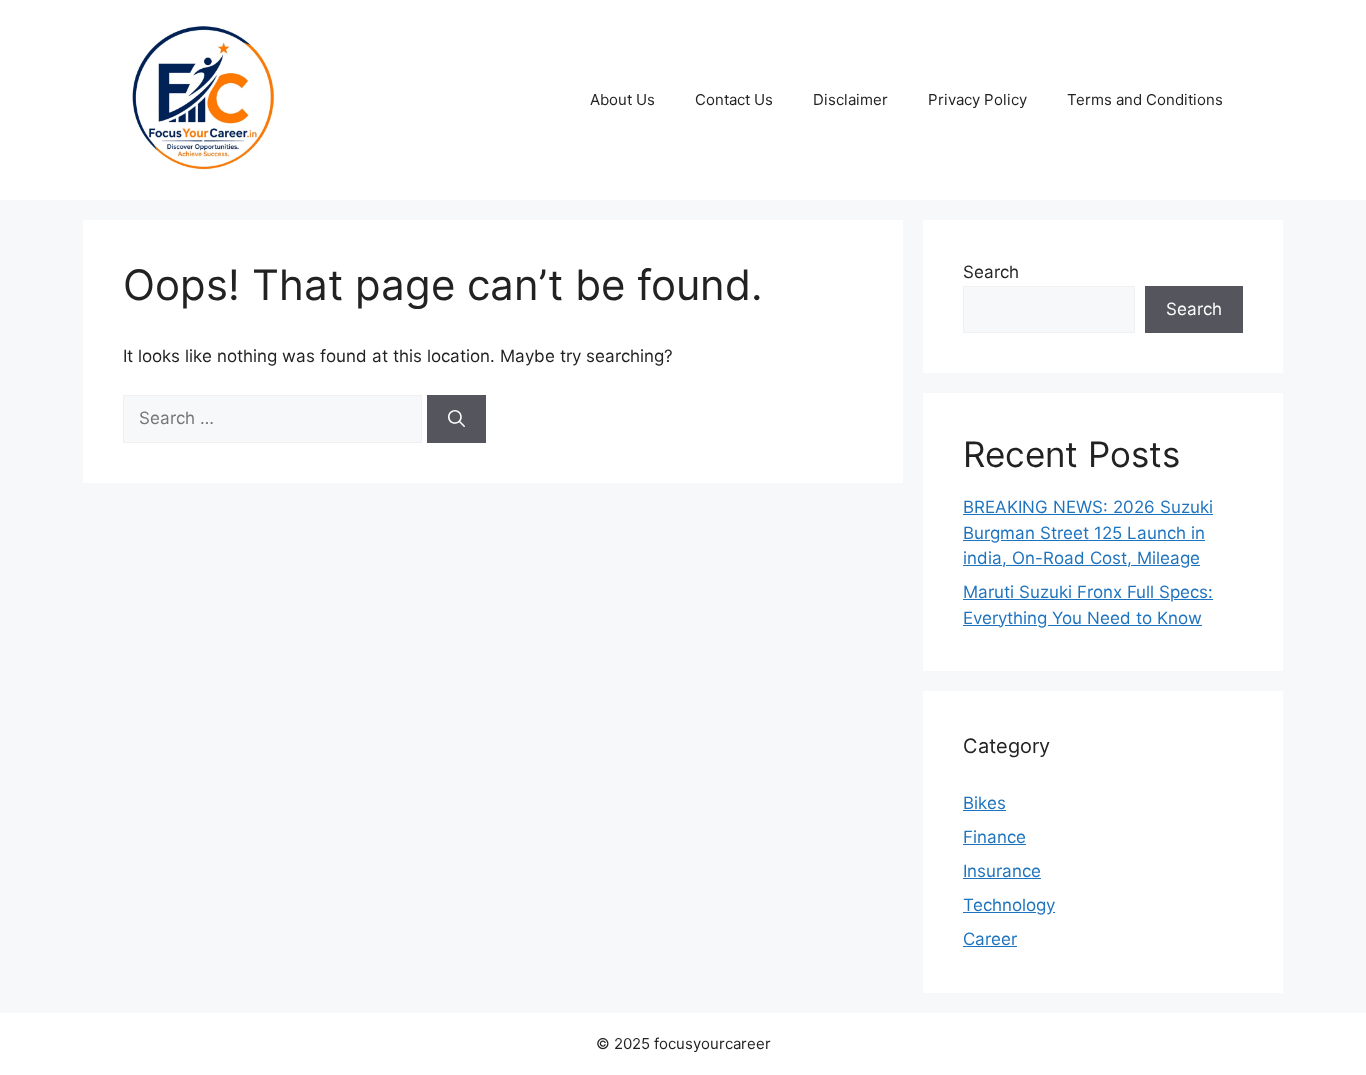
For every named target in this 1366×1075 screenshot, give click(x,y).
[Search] (456, 419)
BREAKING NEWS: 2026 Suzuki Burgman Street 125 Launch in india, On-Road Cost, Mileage (1088, 532)
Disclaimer (850, 99)
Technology (1009, 905)
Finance (994, 837)
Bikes (984, 803)
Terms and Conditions (1145, 99)
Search (991, 272)
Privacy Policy (977, 99)
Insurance (1002, 871)
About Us (622, 99)
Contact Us (734, 99)
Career (990, 939)
